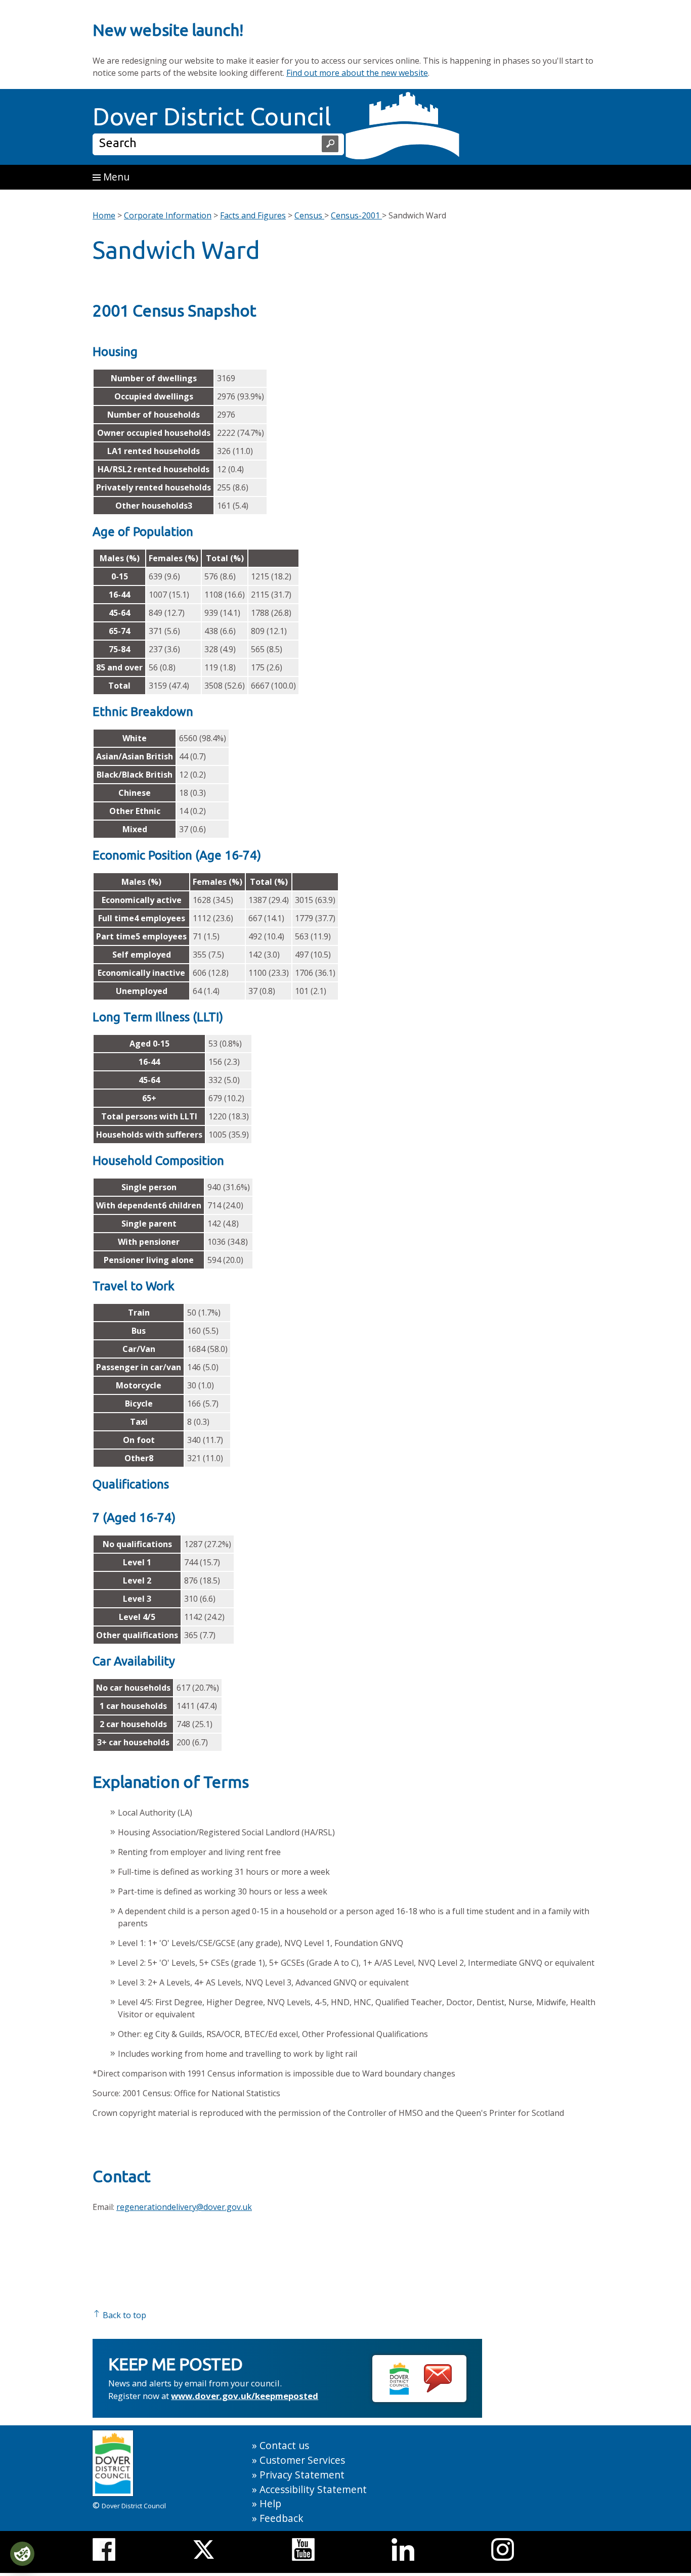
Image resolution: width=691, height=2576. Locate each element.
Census (309, 215)
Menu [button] (115, 177)
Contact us (284, 2445)
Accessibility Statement (313, 2489)
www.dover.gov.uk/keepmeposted (245, 2396)
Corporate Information (168, 215)
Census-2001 (356, 215)
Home (104, 215)
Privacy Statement (302, 2475)
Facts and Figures (253, 215)
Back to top (123, 2315)
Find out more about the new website (357, 73)
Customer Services (302, 2460)
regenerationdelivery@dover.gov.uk (184, 2207)
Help (270, 2503)
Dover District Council (212, 116)
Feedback (282, 2518)
